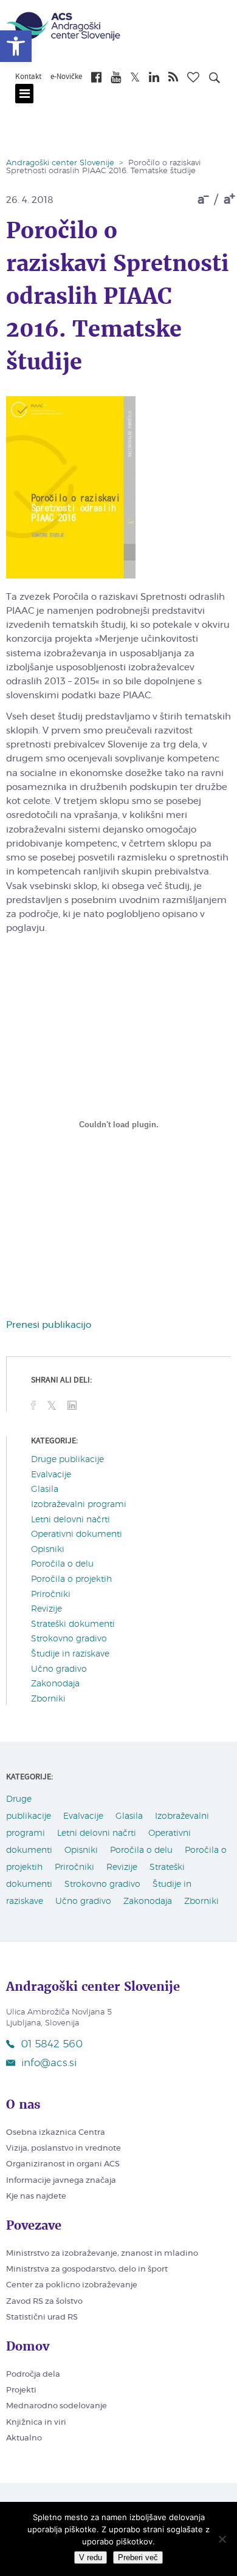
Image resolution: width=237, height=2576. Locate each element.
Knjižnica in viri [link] (36, 2423)
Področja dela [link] (33, 2375)
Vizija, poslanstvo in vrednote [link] (64, 2148)
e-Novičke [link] (66, 77)
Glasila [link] (45, 1489)
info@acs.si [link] (49, 2063)
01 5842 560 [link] (52, 2044)
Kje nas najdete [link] (36, 2196)
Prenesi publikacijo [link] (49, 1325)
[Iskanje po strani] (215, 80)
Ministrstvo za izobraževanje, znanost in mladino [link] (102, 2254)
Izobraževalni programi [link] (79, 1505)
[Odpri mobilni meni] (24, 94)
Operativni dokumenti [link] (77, 1534)
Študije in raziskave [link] (70, 1654)
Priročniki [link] (51, 1595)
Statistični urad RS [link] (42, 2317)
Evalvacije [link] (51, 1475)
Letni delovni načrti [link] (70, 1520)
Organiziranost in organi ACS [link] (63, 2164)
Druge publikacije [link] (67, 1460)
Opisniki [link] (48, 1550)
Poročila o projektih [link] (71, 1579)
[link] (16, 46)
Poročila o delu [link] (62, 1564)
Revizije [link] (46, 1609)
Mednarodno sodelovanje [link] (57, 2406)
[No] (222, 2539)
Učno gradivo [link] (59, 1669)
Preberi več (138, 2557)
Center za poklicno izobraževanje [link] (72, 2285)
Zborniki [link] (48, 1699)
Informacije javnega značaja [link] (61, 2181)
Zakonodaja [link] (55, 1684)
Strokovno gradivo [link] (69, 1639)
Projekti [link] (21, 2390)
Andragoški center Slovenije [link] (60, 163)
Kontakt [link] (28, 77)
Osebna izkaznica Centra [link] (56, 2133)
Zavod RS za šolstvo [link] (44, 2302)
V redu (91, 2557)
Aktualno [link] (24, 2438)
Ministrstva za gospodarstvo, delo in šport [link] (87, 2269)
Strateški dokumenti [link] (73, 1624)
